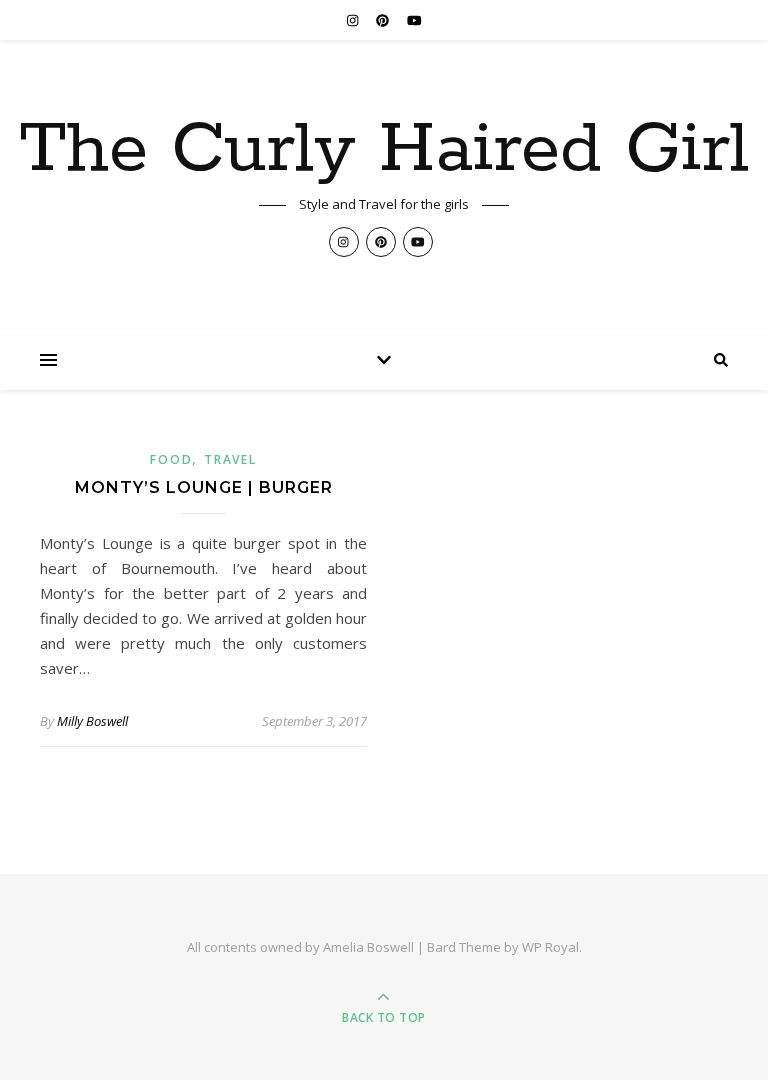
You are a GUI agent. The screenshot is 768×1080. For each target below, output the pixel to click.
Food (171, 459)
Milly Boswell (92, 721)
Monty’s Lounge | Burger (204, 487)
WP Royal (550, 947)
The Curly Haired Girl (384, 151)
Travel (230, 459)
